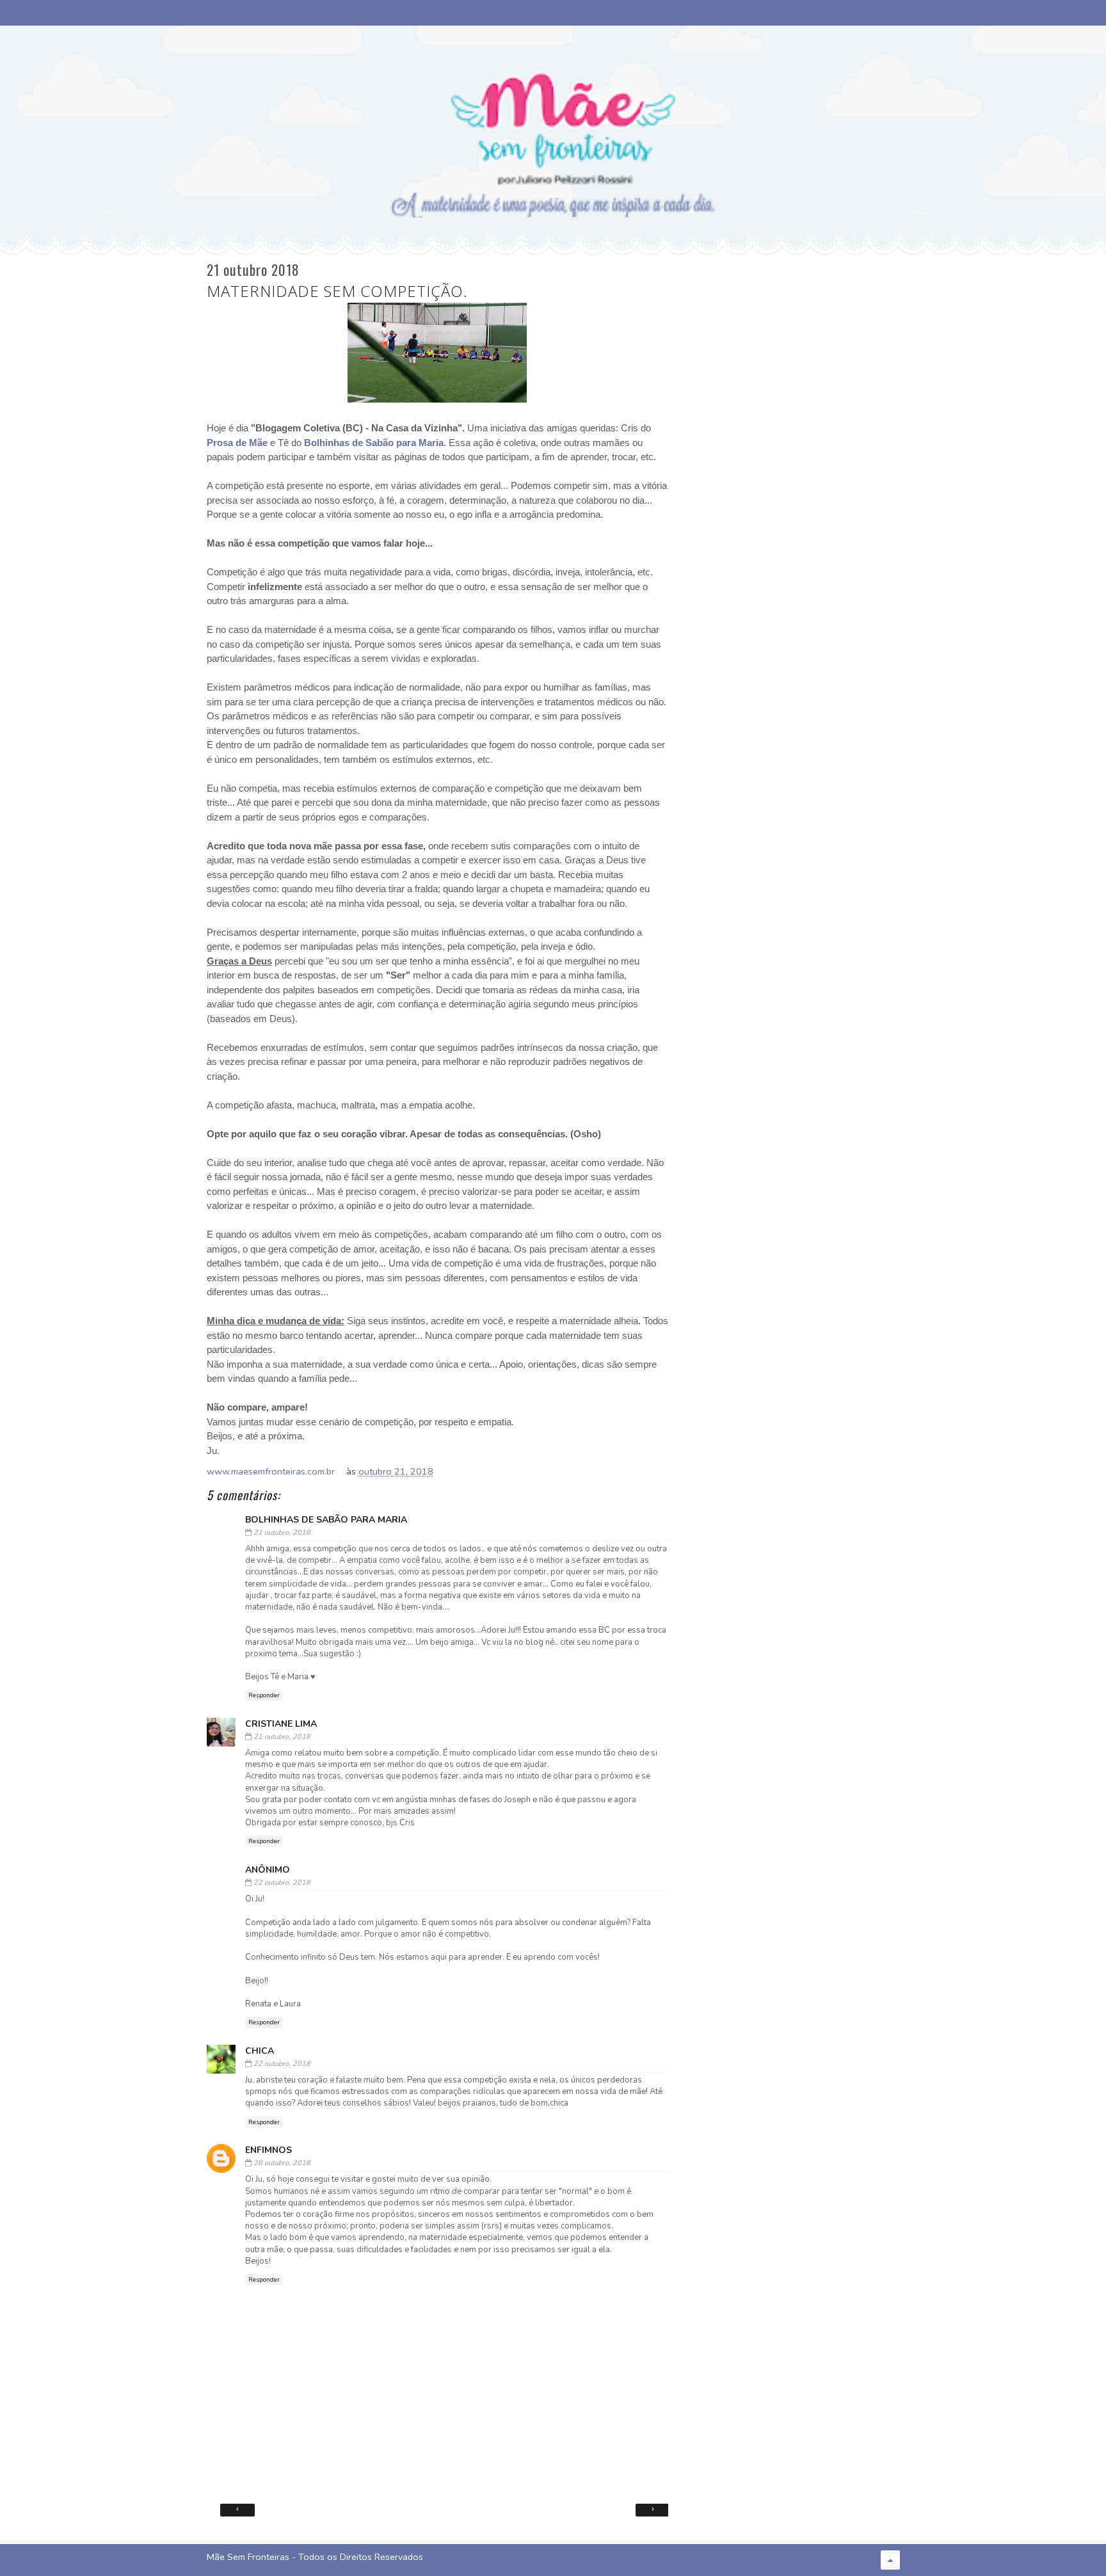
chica (260, 2051)
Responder (264, 1695)
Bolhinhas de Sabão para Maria (374, 443)
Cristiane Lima (281, 1724)
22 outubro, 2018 (282, 1883)
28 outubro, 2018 (282, 2163)
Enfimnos (268, 2150)
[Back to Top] (890, 2560)
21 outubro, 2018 (282, 1532)
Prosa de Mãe (237, 443)
